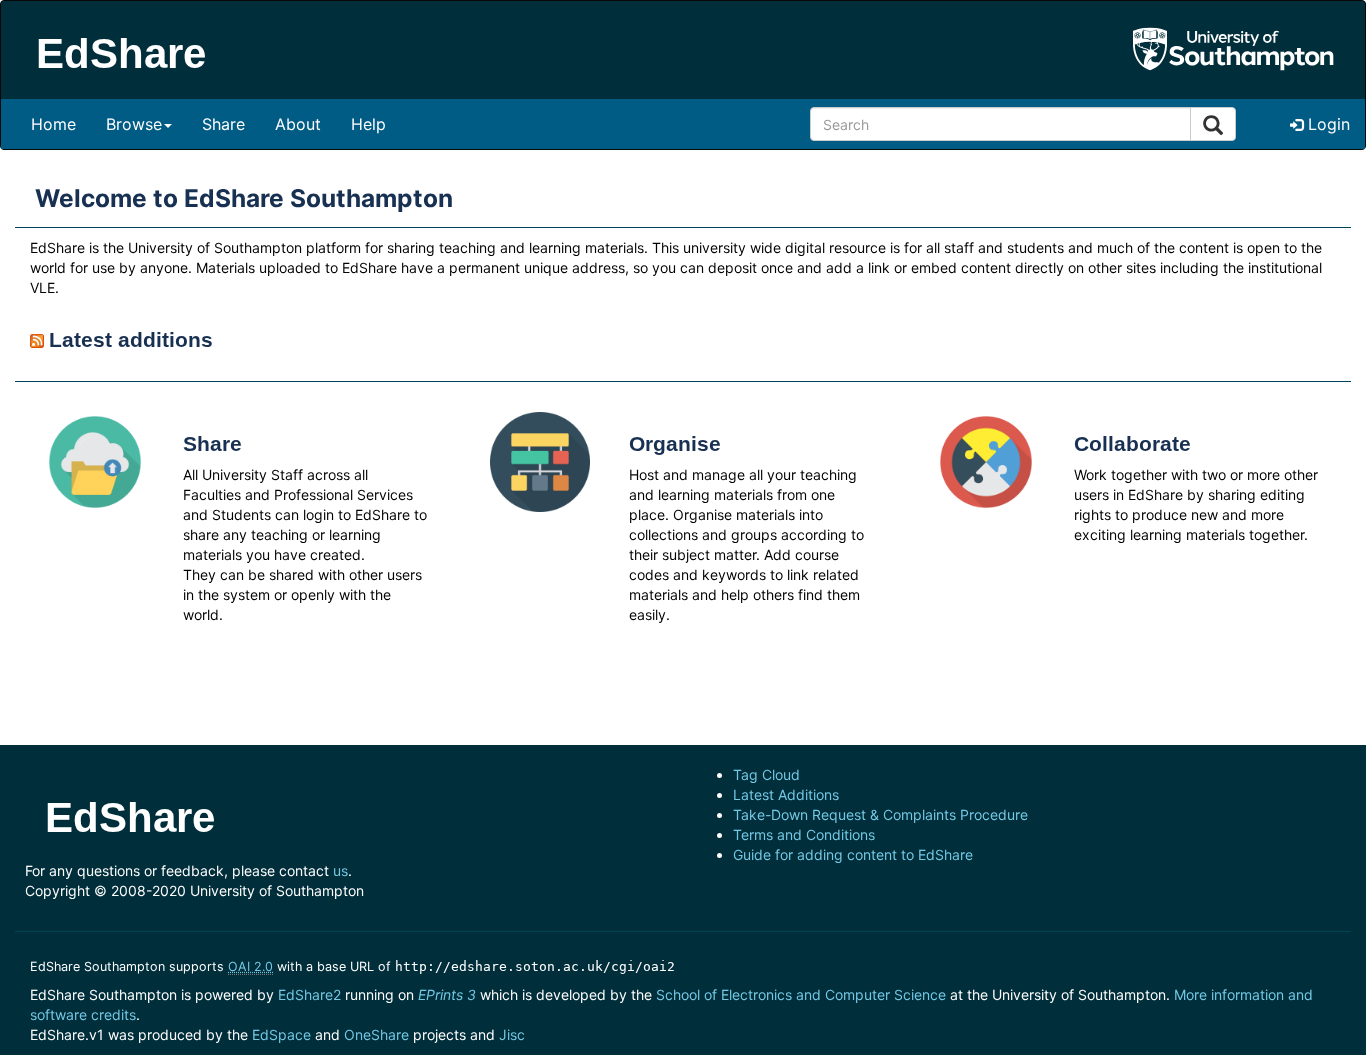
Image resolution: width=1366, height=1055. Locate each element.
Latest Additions (786, 794)
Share (223, 124)
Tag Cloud (766, 774)
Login (1326, 124)
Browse (134, 124)
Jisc (512, 1034)
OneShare (376, 1034)
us (340, 870)
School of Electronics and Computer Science (801, 994)
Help (368, 124)
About (298, 124)
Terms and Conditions (804, 834)
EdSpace (281, 1034)
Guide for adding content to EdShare (853, 854)
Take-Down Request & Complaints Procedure (880, 814)
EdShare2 (309, 994)
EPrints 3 (447, 994)
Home (53, 124)
